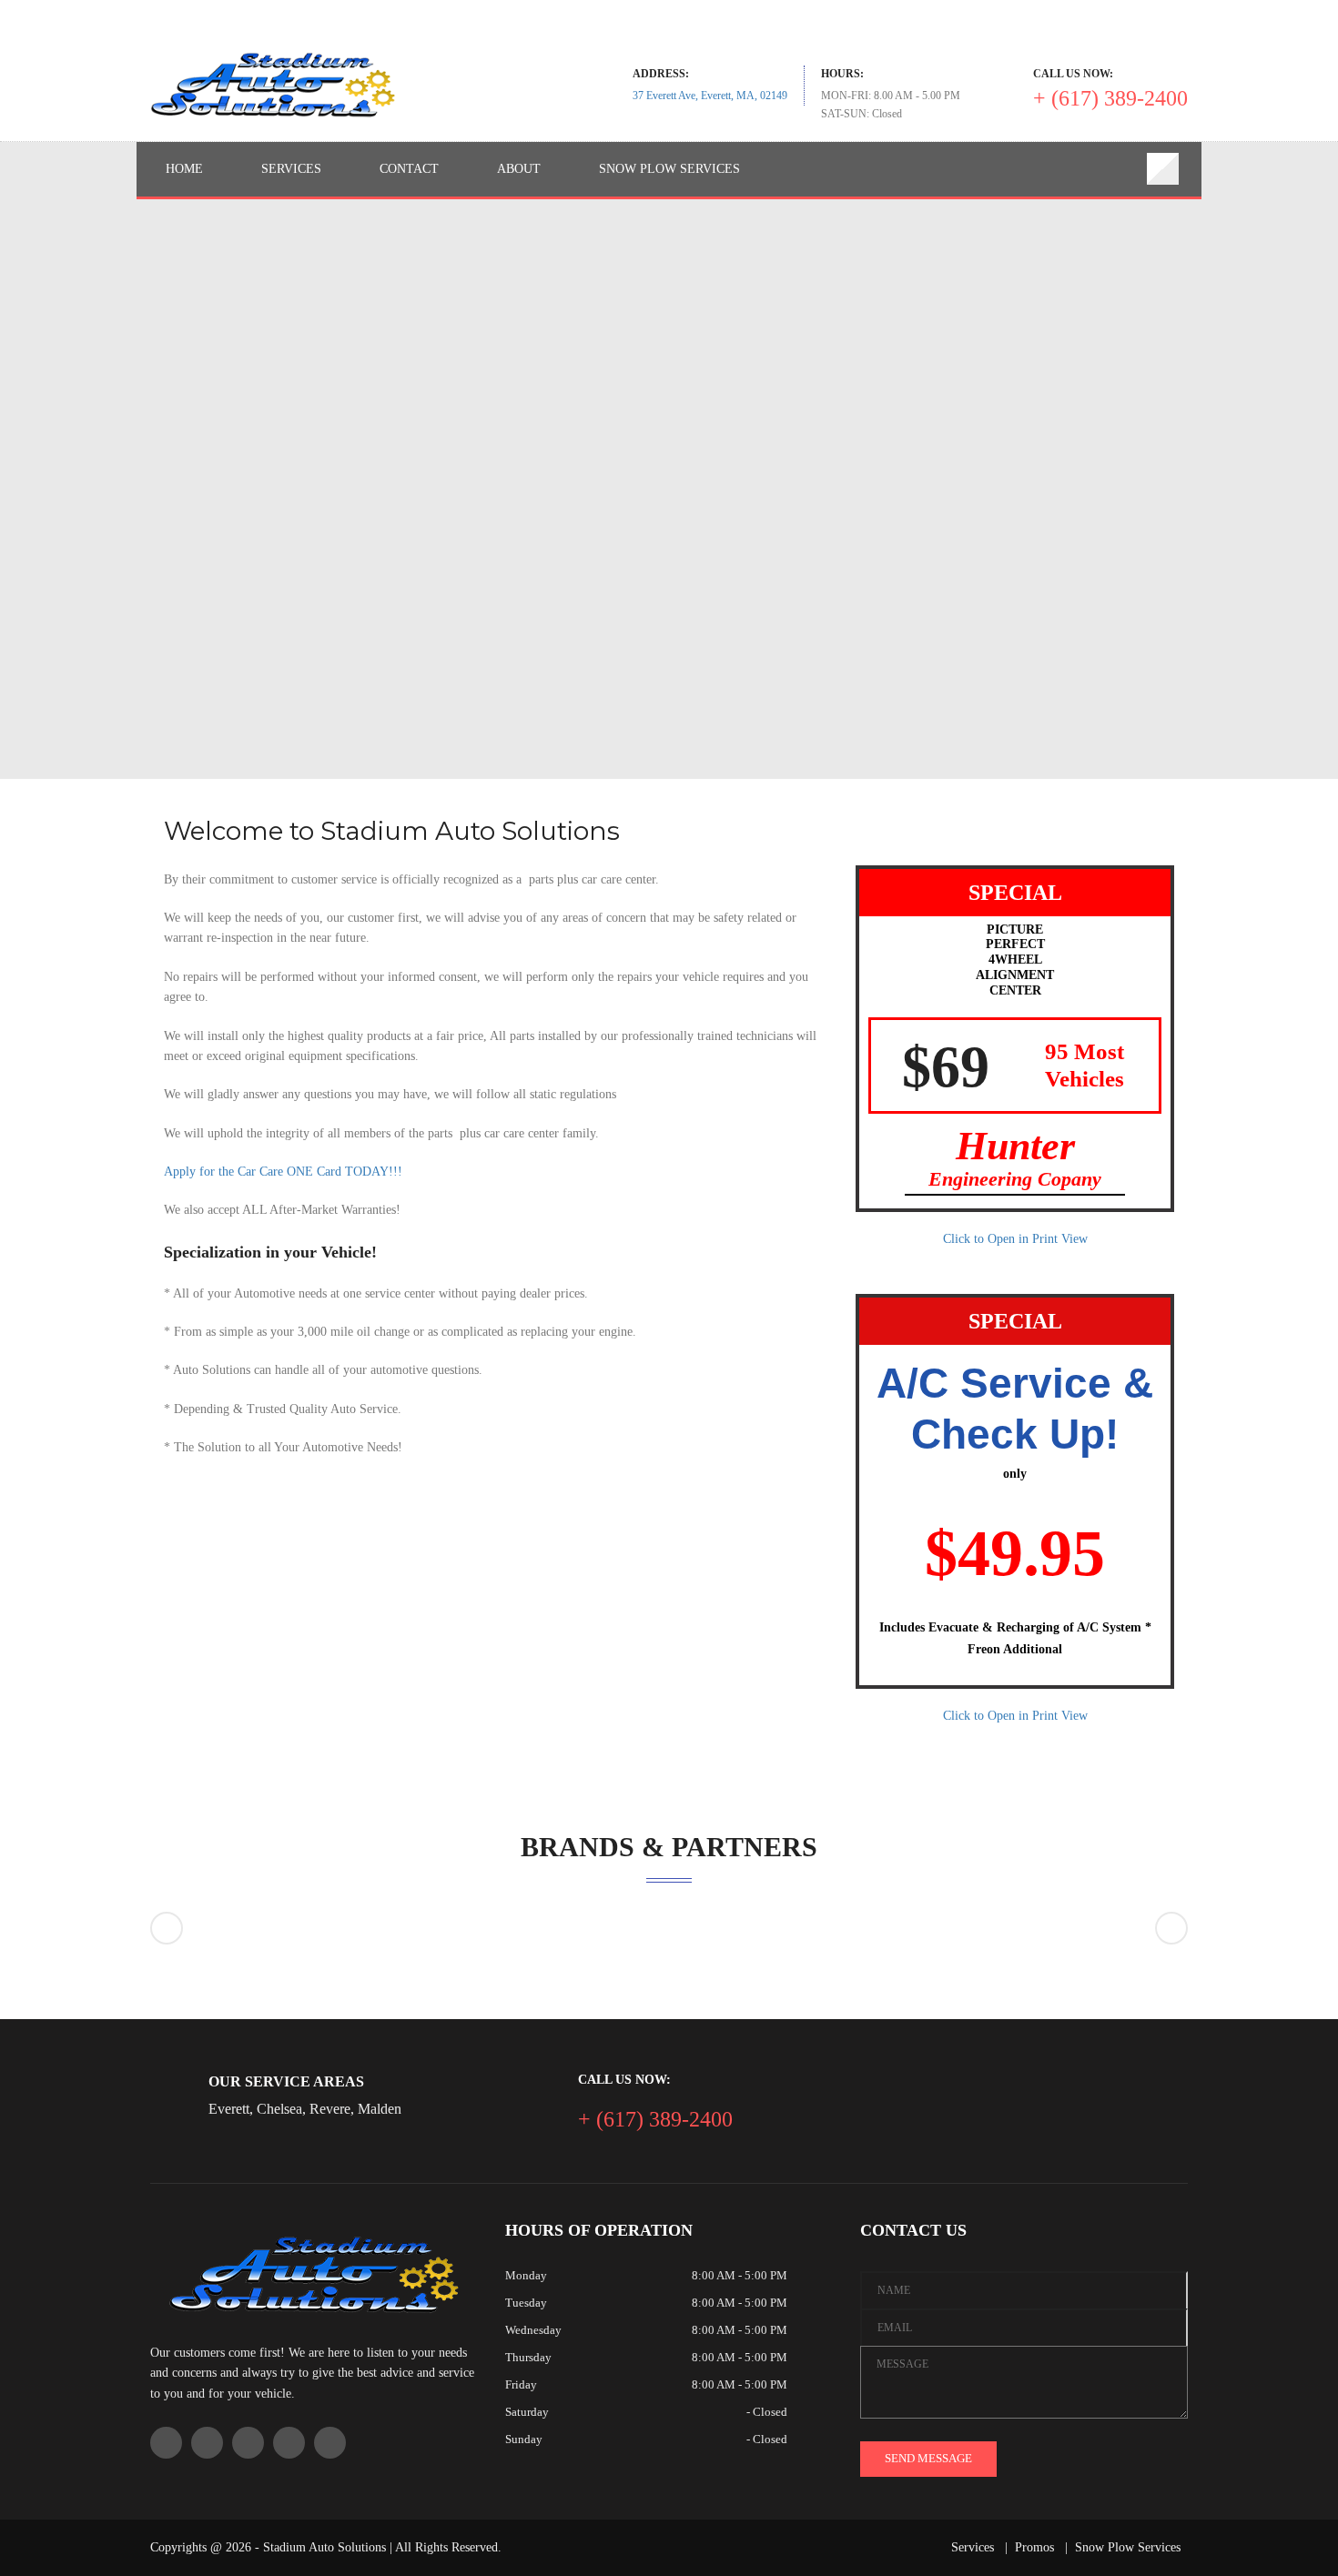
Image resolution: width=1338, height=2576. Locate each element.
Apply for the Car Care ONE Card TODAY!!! (283, 1172)
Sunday (524, 2439)
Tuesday (526, 2303)
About (519, 169)
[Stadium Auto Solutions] (273, 85)
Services (291, 169)
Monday (526, 2275)
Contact (409, 169)
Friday (521, 2384)
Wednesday (533, 2330)
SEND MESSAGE (928, 2458)
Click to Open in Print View (1015, 1239)
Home (184, 169)
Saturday (527, 2412)
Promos (1034, 2547)
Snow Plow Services (669, 169)
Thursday (528, 2357)
